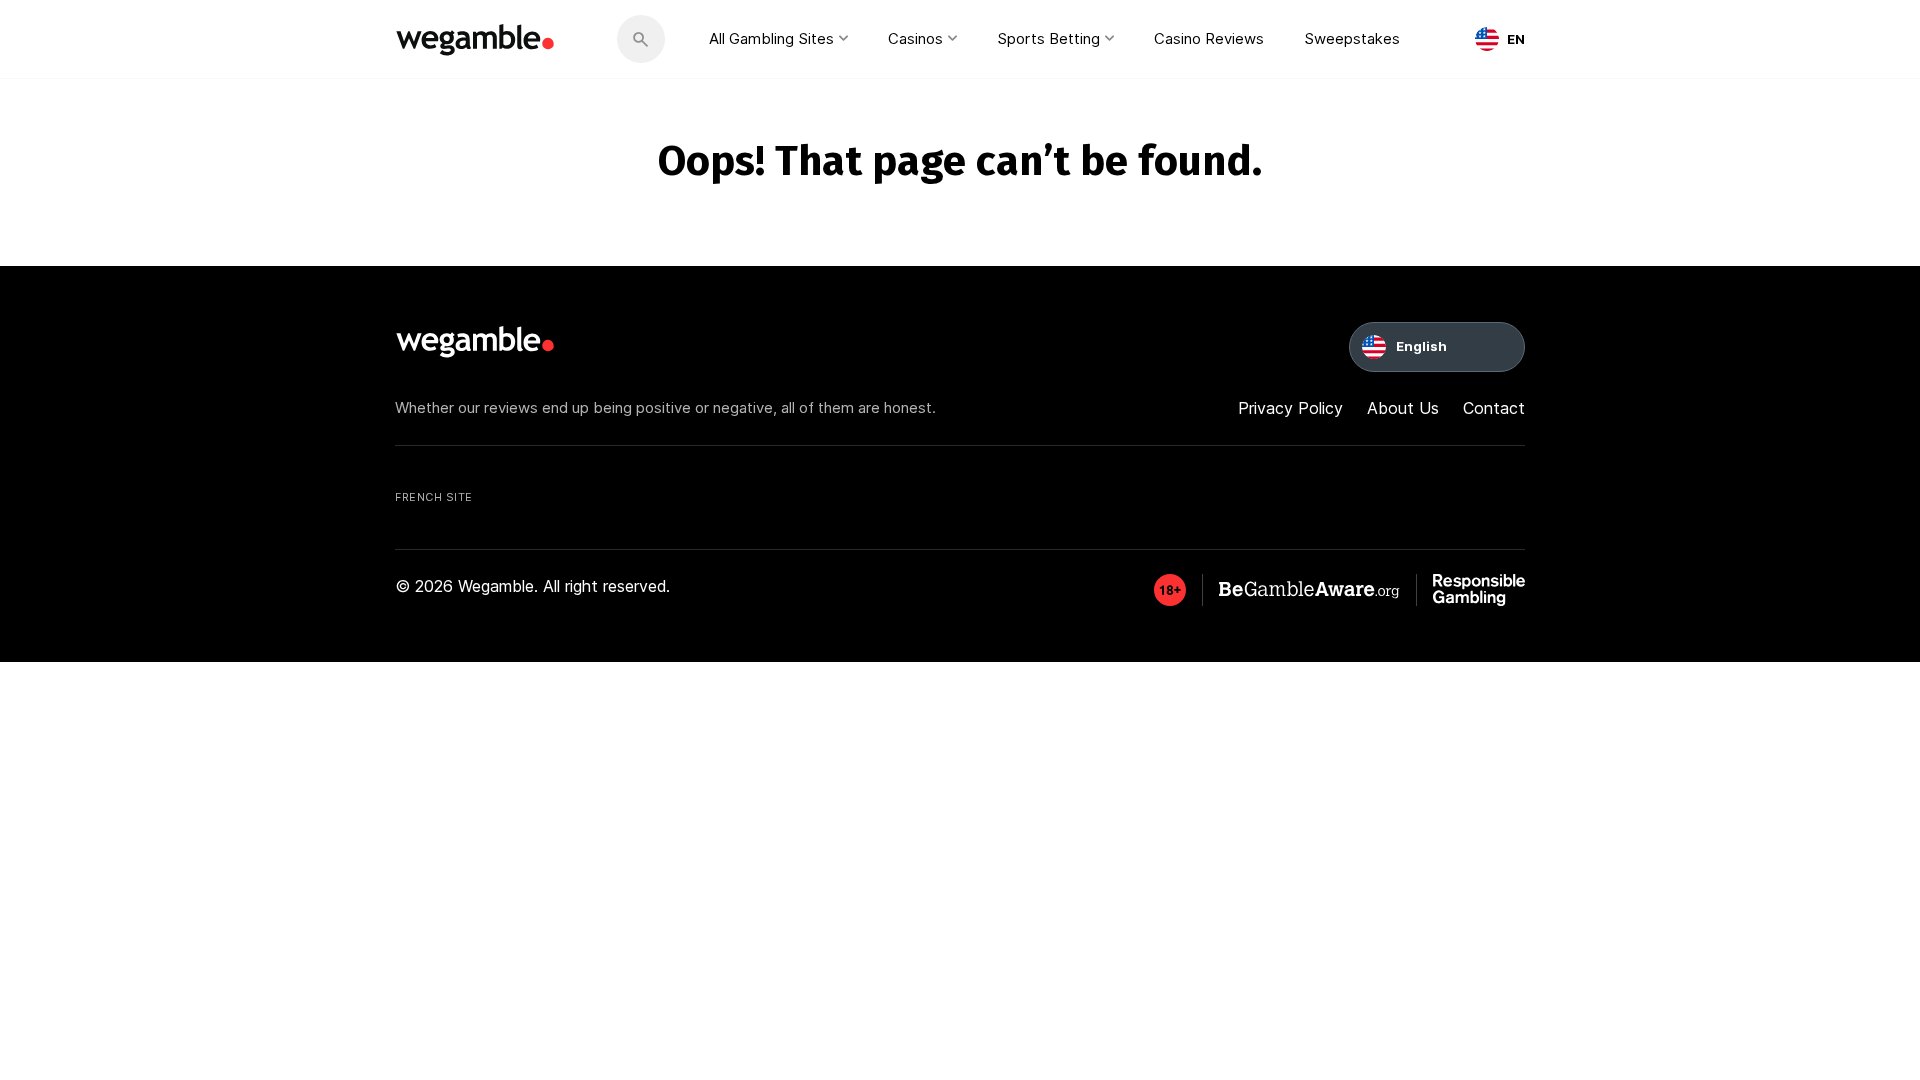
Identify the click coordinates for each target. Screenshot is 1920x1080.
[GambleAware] (1170, 590)
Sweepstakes (1352, 38)
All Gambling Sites (771, 38)
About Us (1403, 408)
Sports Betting (1048, 38)
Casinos (915, 38)
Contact (1494, 408)
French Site (434, 497)
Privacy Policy (1290, 408)
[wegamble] (476, 39)
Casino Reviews (1209, 38)
